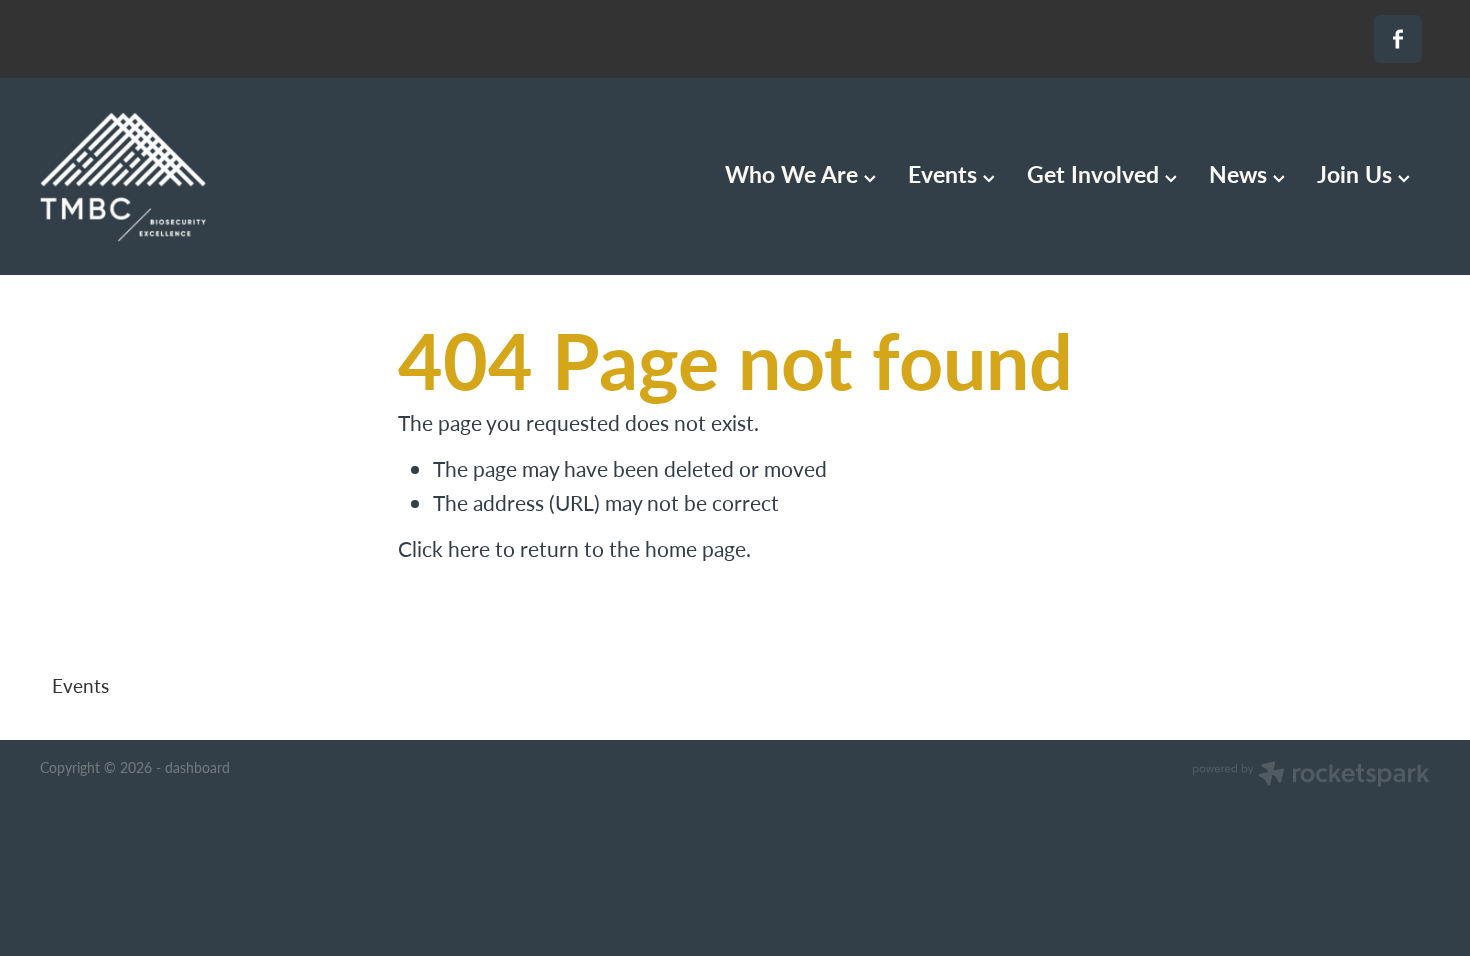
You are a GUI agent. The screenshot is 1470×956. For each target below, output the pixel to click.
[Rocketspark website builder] (1311, 776)
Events (945, 173)
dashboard (197, 767)
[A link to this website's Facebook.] (1398, 39)
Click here (444, 548)
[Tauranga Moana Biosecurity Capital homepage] (179, 177)
